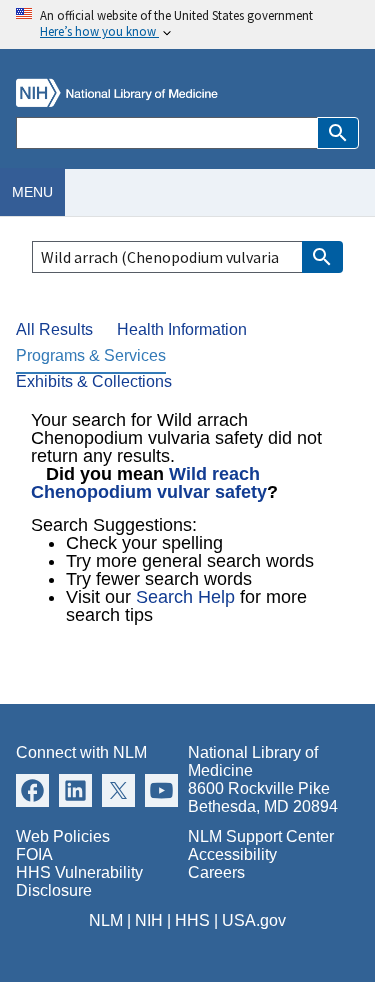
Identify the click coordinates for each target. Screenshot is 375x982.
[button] (338, 133)
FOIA (34, 854)
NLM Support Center (261, 836)
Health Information (182, 329)
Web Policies (63, 836)
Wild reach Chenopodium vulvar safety (149, 483)
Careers (216, 872)
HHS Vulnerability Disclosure (79, 881)
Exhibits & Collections (94, 381)
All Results (54, 329)
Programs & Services (91, 355)
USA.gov (254, 920)
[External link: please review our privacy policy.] (32, 789)
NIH (149, 920)
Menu (32, 192)
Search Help (185, 597)
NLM (106, 920)
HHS (192, 920)
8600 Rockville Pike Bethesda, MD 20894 (263, 797)
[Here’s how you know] (187, 24)
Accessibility (232, 854)
